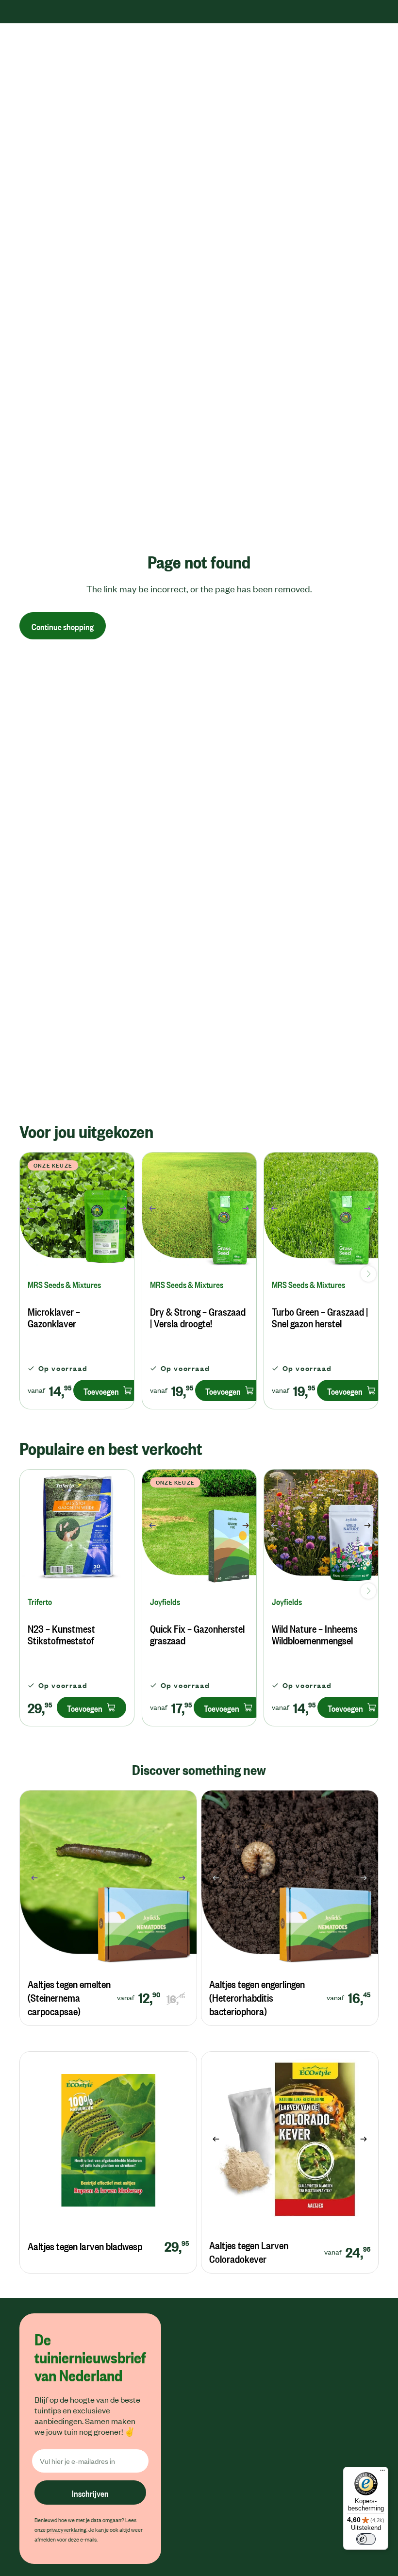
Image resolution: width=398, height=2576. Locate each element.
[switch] (366, 2539)
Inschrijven (90, 2492)
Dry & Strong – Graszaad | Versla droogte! (198, 1317)
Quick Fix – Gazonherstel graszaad (197, 1634)
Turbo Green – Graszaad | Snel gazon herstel (320, 1317)
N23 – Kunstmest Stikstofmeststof (61, 1634)
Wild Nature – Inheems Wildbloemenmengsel (315, 1634)
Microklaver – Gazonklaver (54, 1317)
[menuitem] (216, 51)
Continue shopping (63, 626)
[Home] (48, 51)
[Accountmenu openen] (350, 51)
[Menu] (382, 2473)
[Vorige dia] (27, 1210)
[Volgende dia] (126, 1210)
